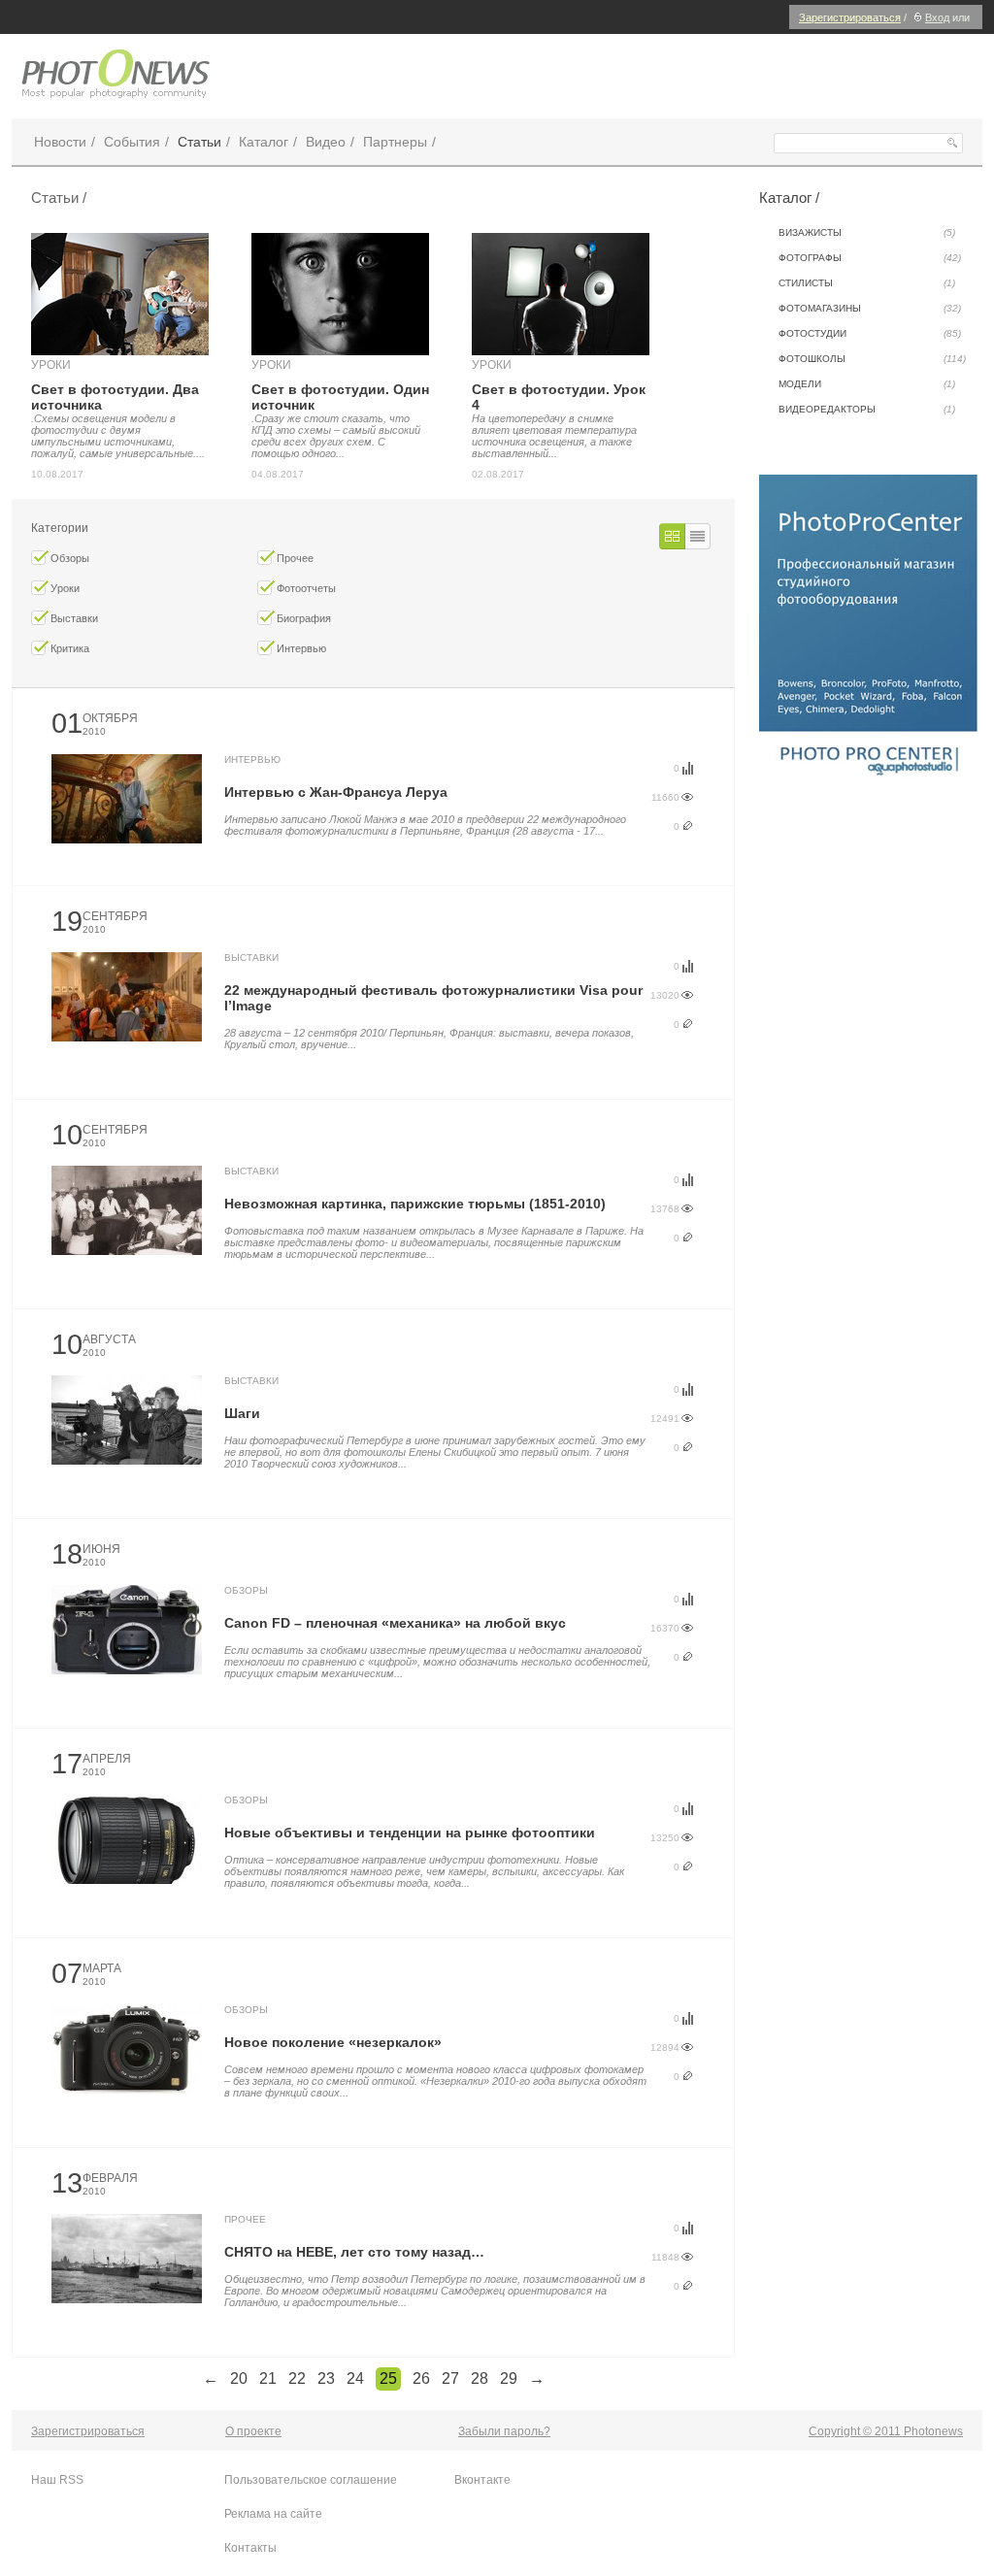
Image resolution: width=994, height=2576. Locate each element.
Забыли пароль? (504, 2431)
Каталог (264, 142)
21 (268, 2378)
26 (421, 2378)
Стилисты (867, 283)
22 (297, 2378)
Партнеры (395, 142)
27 (450, 2378)
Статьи (199, 142)
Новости (60, 142)
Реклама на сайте (273, 2514)
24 (355, 2378)
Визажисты (867, 232)
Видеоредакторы (867, 409)
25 (388, 2378)
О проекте (253, 2431)
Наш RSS (57, 2480)
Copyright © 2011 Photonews (886, 2431)
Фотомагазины (870, 308)
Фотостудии (870, 333)
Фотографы (870, 258)
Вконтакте (482, 2480)
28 (480, 2378)
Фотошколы (872, 359)
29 (509, 2378)
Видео (326, 142)
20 (239, 2378)
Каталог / (789, 198)
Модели (867, 384)
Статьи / (59, 198)
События (132, 142)
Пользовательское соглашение (311, 2480)
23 (326, 2378)
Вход (937, 17)
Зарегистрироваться (850, 17)
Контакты (250, 2548)
